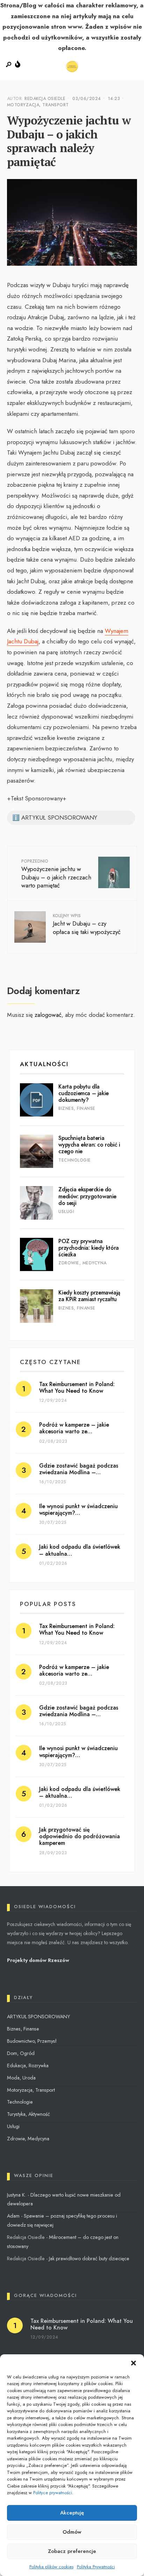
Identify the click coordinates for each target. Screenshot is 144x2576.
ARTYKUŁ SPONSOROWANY (38, 2017)
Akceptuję (72, 2513)
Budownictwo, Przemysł (32, 2041)
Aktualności (44, 1064)
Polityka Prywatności (96, 2567)
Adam (13, 2216)
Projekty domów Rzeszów (38, 1960)
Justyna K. (17, 2195)
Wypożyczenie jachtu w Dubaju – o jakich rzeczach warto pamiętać (56, 874)
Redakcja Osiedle (45, 99)
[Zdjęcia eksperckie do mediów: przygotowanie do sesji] (37, 1203)
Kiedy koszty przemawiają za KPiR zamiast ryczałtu (89, 1296)
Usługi (66, 1212)
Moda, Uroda (21, 2078)
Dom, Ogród (21, 2053)
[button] (134, 2363)
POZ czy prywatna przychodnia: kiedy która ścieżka (88, 1248)
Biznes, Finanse (77, 1108)
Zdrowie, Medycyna (82, 1263)
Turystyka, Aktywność (28, 2114)
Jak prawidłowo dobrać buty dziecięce (89, 2259)
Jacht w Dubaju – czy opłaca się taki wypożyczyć (87, 924)
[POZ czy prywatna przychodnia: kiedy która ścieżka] (37, 1254)
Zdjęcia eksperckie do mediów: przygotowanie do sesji (87, 1196)
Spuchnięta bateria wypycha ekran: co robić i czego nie (89, 1145)
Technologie (74, 1160)
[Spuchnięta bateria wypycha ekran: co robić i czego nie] (37, 1151)
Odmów (72, 2532)
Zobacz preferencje (72, 2551)
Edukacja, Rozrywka (28, 2065)
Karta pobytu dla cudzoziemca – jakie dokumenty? (83, 1093)
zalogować (48, 1015)
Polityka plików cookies (51, 2567)
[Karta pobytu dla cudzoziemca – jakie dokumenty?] (37, 1100)
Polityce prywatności (53, 2493)
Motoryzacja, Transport (38, 105)
